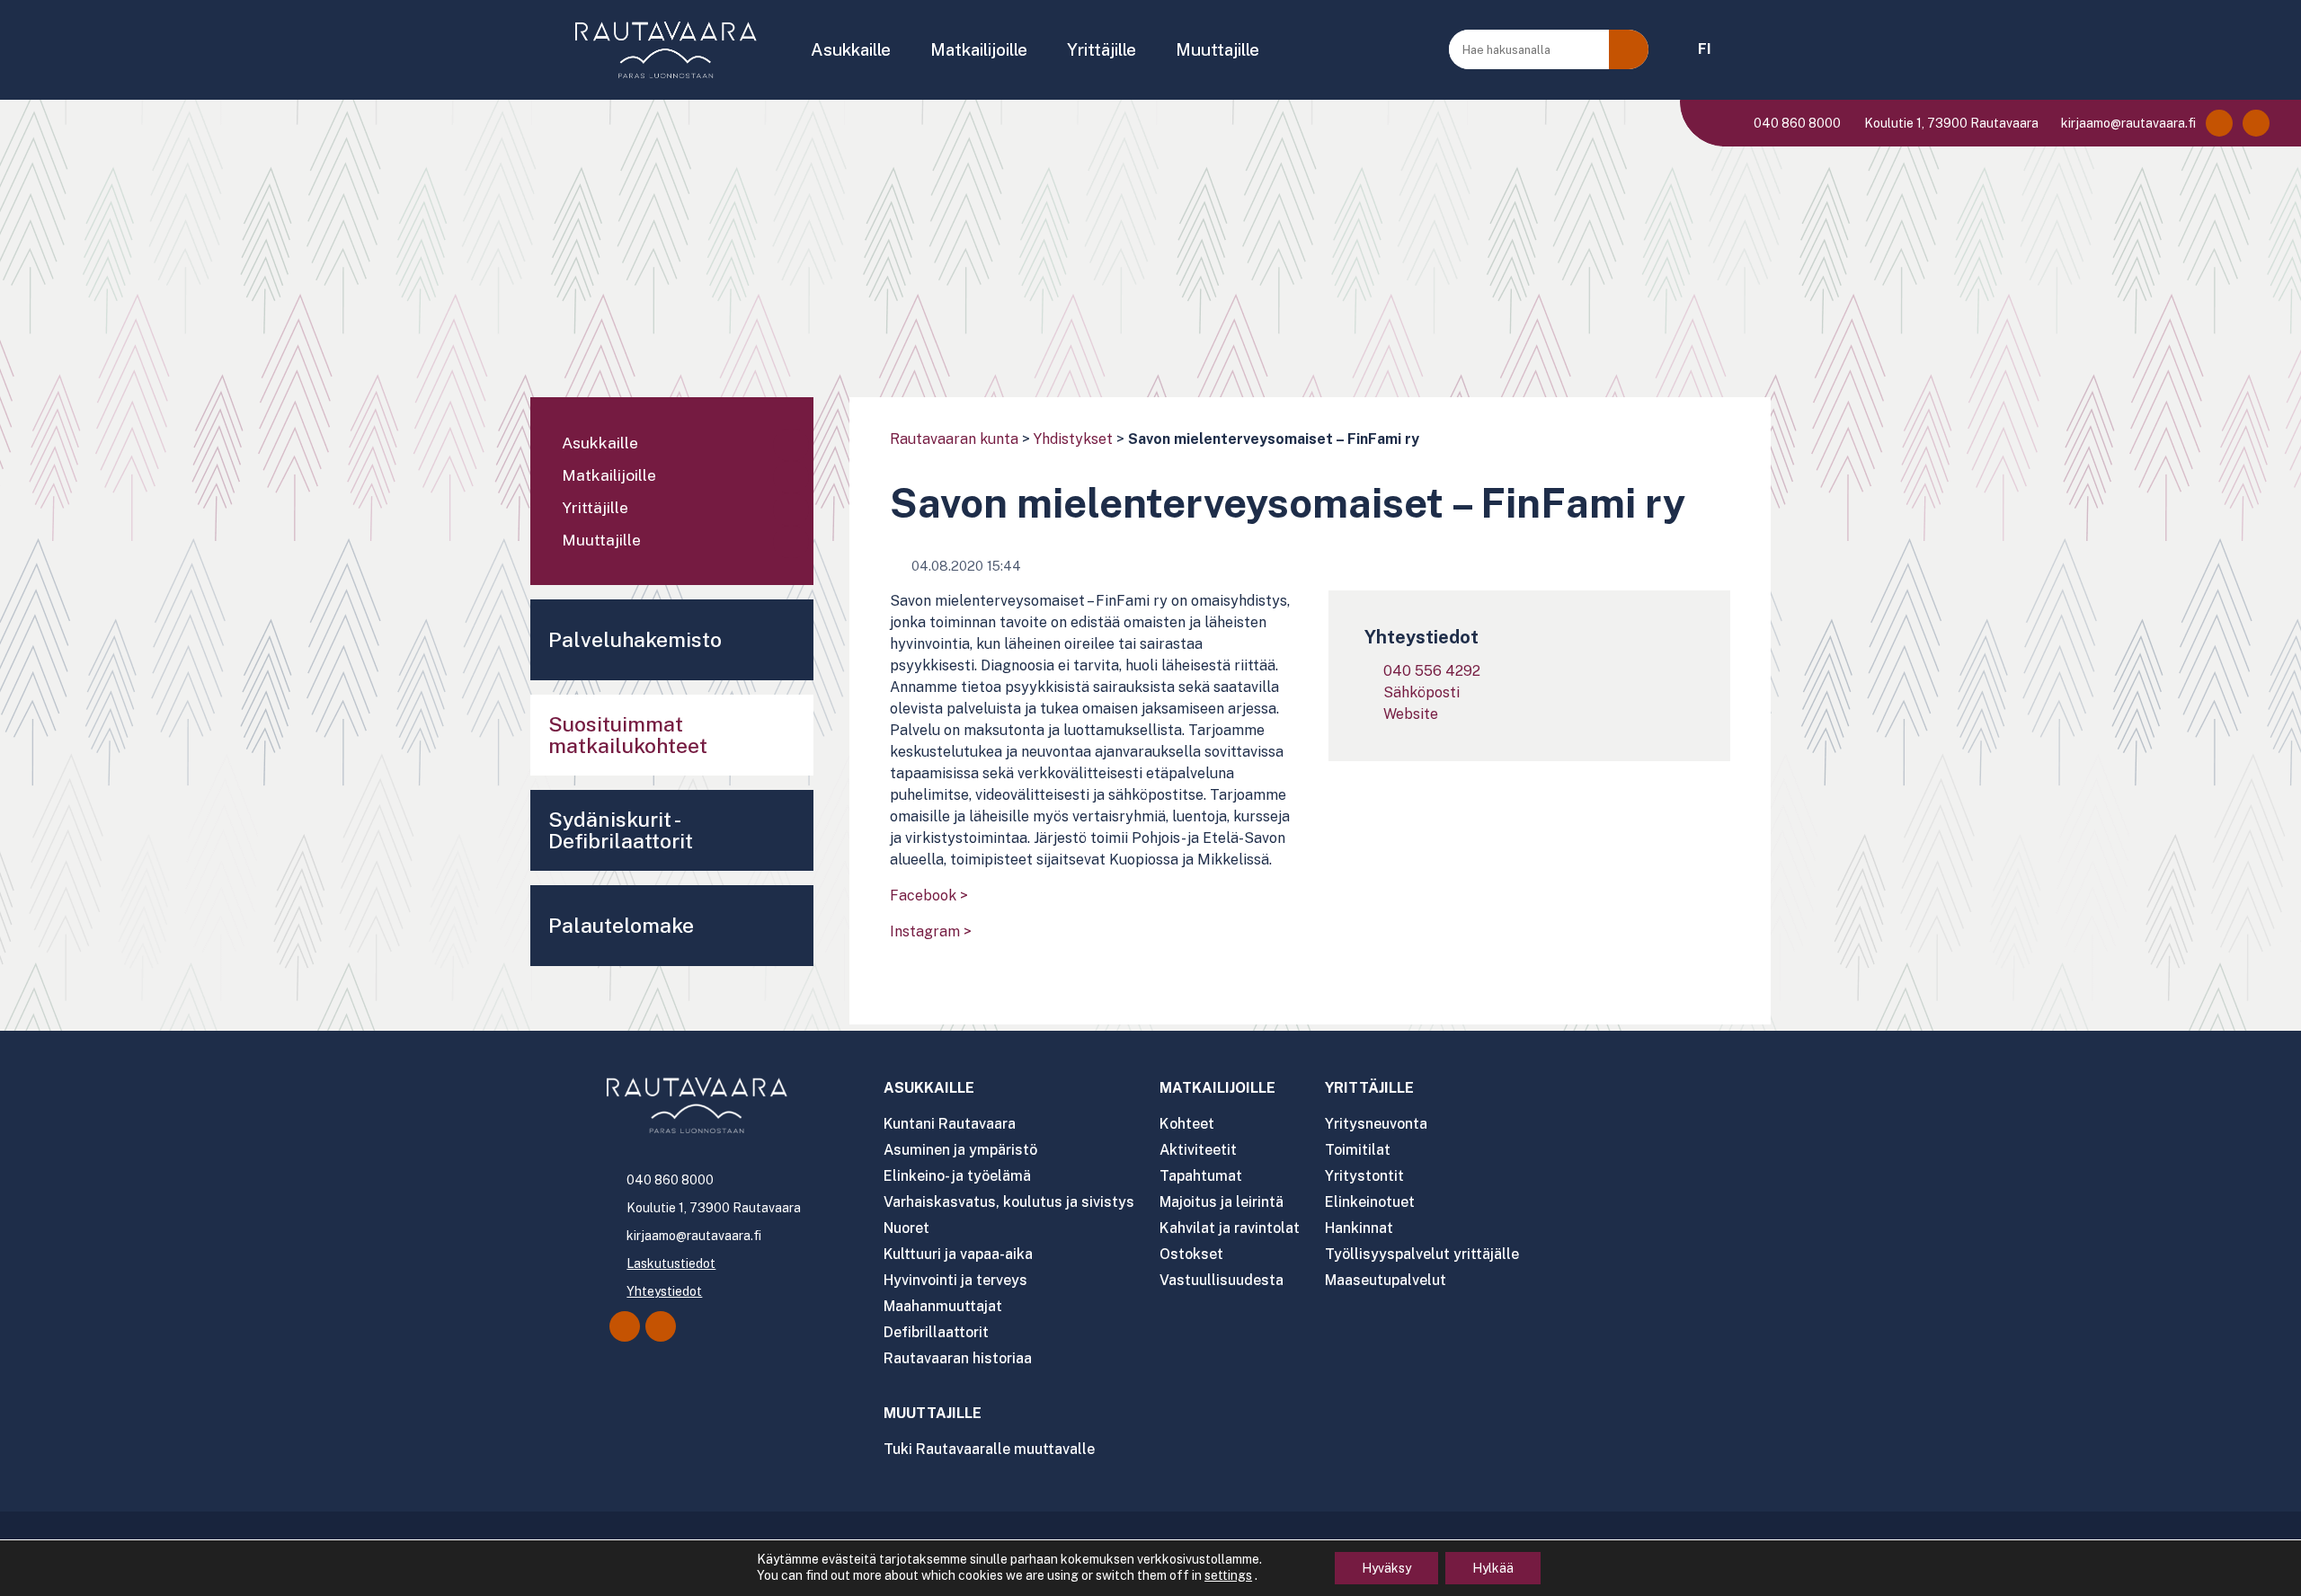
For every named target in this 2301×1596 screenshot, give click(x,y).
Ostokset (1191, 1254)
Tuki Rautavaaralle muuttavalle (989, 1449)
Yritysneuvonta (1376, 1124)
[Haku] (1629, 49)
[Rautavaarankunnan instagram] (2256, 123)
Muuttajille (1217, 49)
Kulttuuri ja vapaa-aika (958, 1254)
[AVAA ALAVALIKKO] (903, 51)
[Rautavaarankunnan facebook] (2219, 123)
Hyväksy (1386, 1568)
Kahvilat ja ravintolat (1230, 1228)
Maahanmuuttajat (943, 1306)
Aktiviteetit (1198, 1150)
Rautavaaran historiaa (958, 1358)
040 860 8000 (1796, 123)
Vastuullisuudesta (1222, 1280)
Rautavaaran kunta (954, 439)
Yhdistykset (1073, 439)
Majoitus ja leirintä (1222, 1202)
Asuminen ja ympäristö (960, 1150)
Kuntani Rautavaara (950, 1124)
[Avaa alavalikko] (791, 445)
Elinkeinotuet (1370, 1202)
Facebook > (929, 896)
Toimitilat (1358, 1150)
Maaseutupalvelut (1386, 1280)
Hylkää (1493, 1568)
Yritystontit (1364, 1176)
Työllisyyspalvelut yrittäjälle (1422, 1254)
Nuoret (906, 1228)
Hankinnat (1359, 1228)
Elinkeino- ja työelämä (957, 1176)
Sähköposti (1421, 692)
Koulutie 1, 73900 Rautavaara (1950, 123)
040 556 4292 (1432, 671)
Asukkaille (851, 49)
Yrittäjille (1102, 49)
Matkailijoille (979, 49)
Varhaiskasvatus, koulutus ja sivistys (1009, 1202)
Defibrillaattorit (936, 1332)
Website (1411, 714)
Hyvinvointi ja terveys (955, 1280)
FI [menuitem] (1705, 49)
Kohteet (1187, 1124)
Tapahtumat (1201, 1176)
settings (1228, 1575)
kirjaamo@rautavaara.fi (2127, 123)
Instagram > (931, 931)
